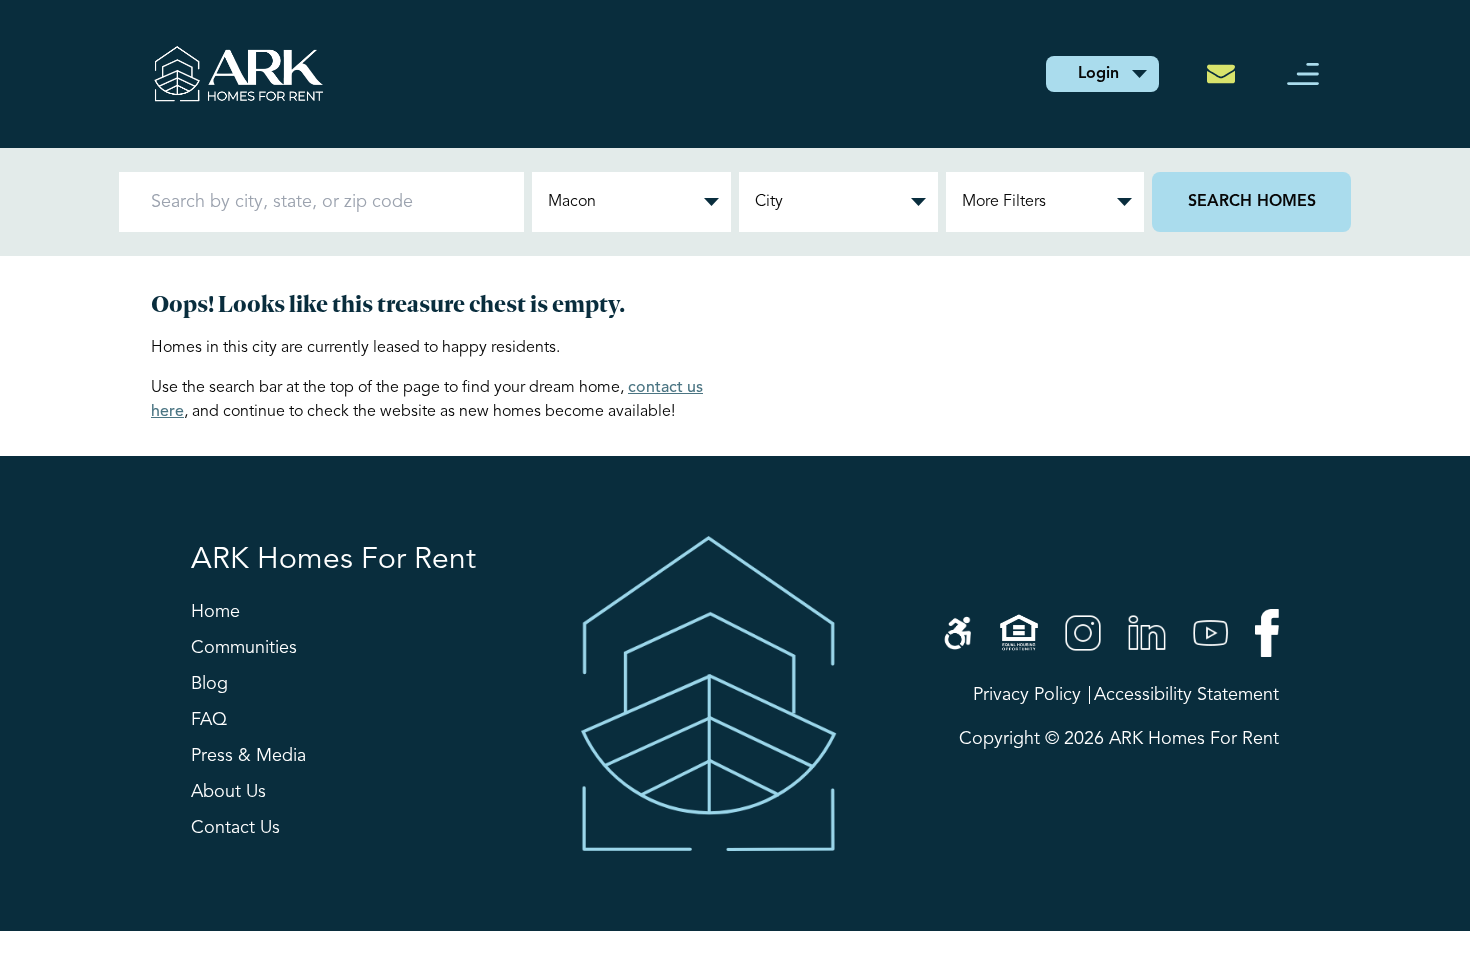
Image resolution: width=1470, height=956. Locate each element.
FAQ (209, 720)
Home (215, 612)
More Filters (1004, 202)
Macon (572, 202)
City (769, 202)
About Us (228, 792)
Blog (209, 684)
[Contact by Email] (1227, 74)
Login (1098, 74)
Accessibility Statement (1186, 695)
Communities (244, 648)
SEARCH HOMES (1252, 202)
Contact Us (235, 828)
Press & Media (248, 756)
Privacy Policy (1027, 695)
